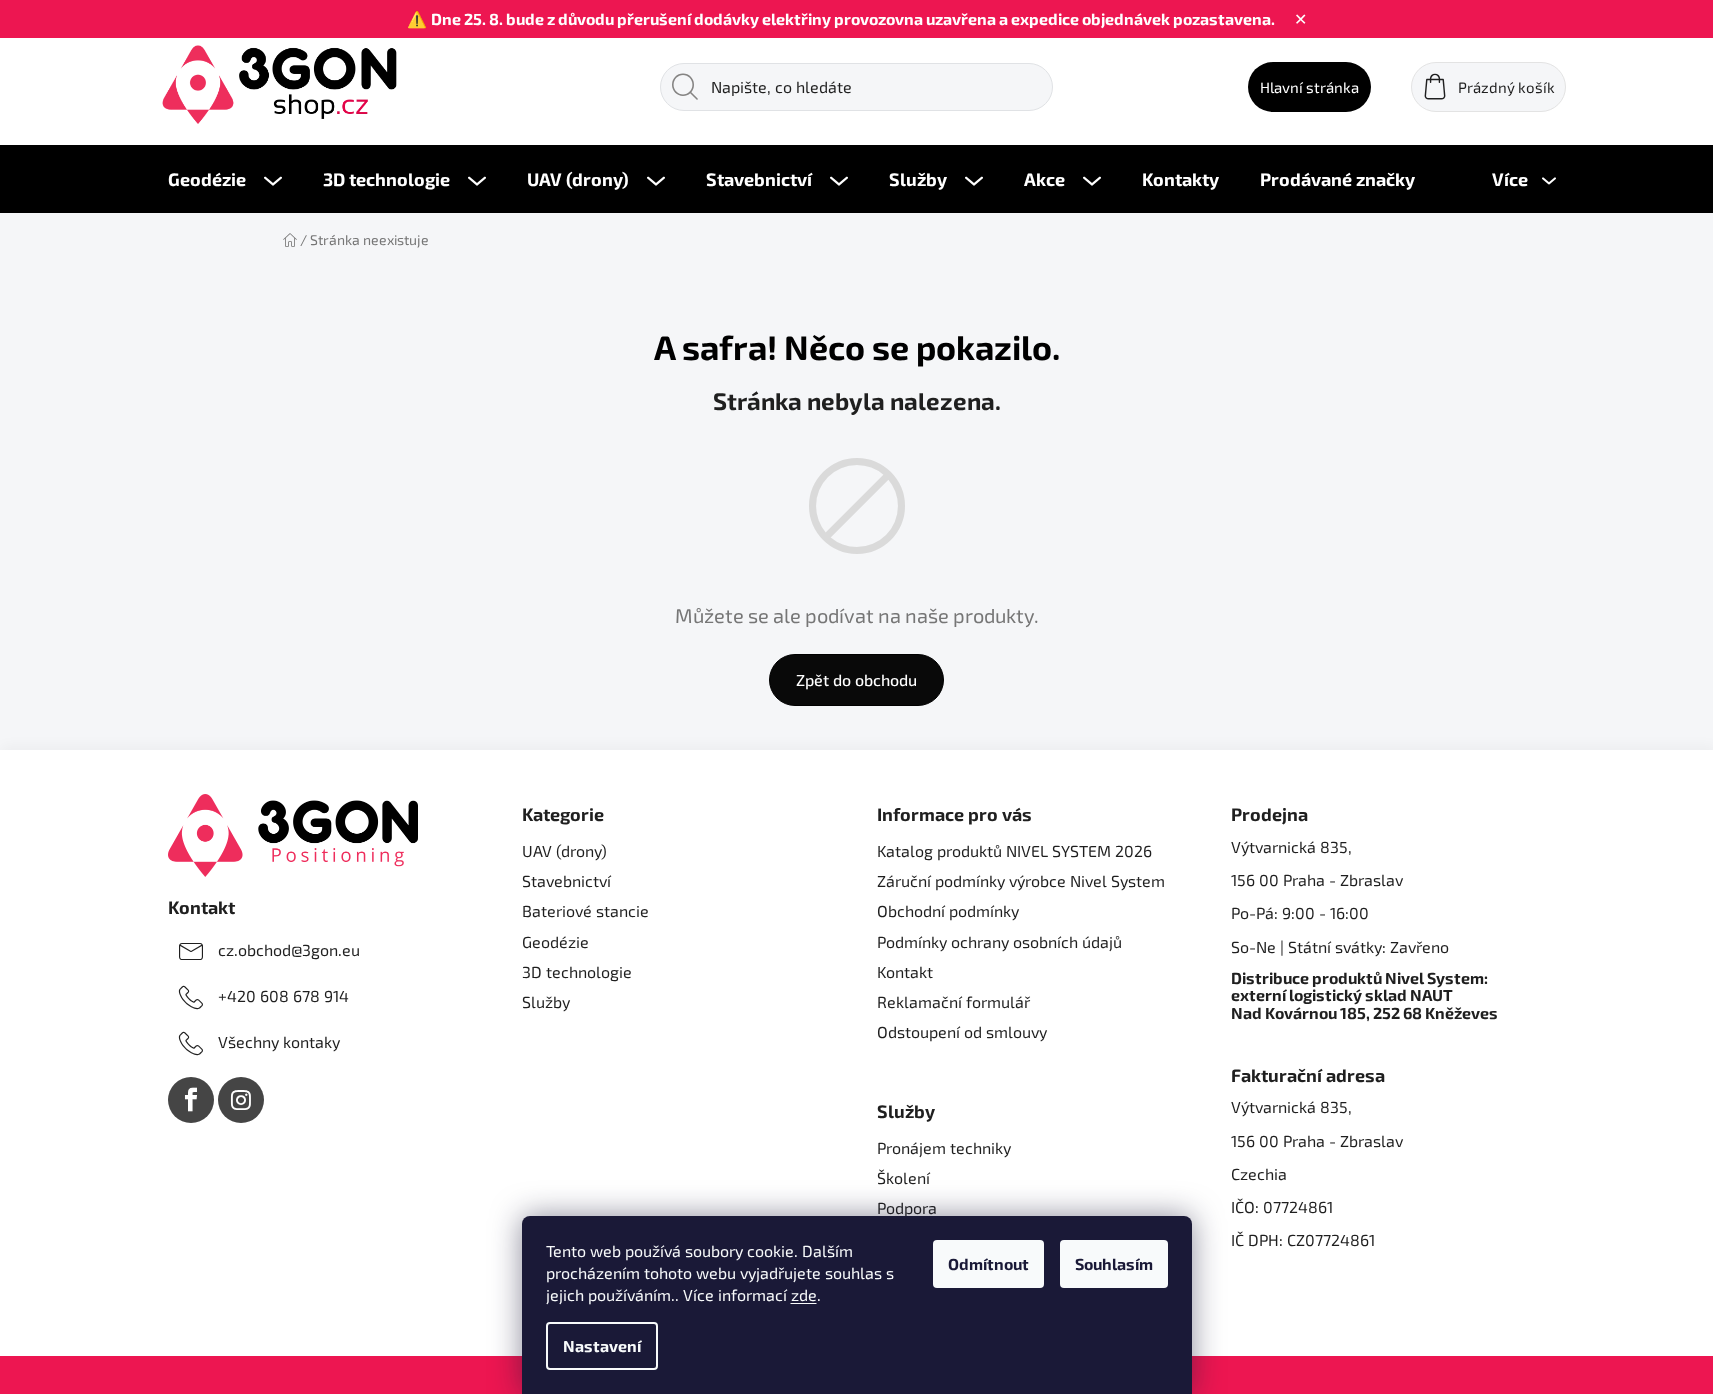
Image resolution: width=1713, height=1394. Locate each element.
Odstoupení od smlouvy (962, 1031)
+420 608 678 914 (283, 995)
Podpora (907, 1207)
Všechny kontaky (279, 1041)
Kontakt (905, 971)
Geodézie (555, 941)
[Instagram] (241, 1100)
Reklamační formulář (953, 1001)
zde (804, 1294)
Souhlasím (1114, 1263)
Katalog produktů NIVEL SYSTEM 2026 (1014, 850)
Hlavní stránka (1309, 87)
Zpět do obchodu (856, 679)
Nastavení (602, 1345)
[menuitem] (225, 179)
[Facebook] (191, 1100)
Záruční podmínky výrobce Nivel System (1021, 880)
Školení (903, 1177)
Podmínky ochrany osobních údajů (999, 941)
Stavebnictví (566, 880)
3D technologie (577, 971)
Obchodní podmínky (948, 910)
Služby (546, 1001)
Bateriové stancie (585, 910)
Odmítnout (988, 1263)
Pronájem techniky (944, 1147)
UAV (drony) (564, 850)
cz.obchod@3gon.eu (289, 949)
